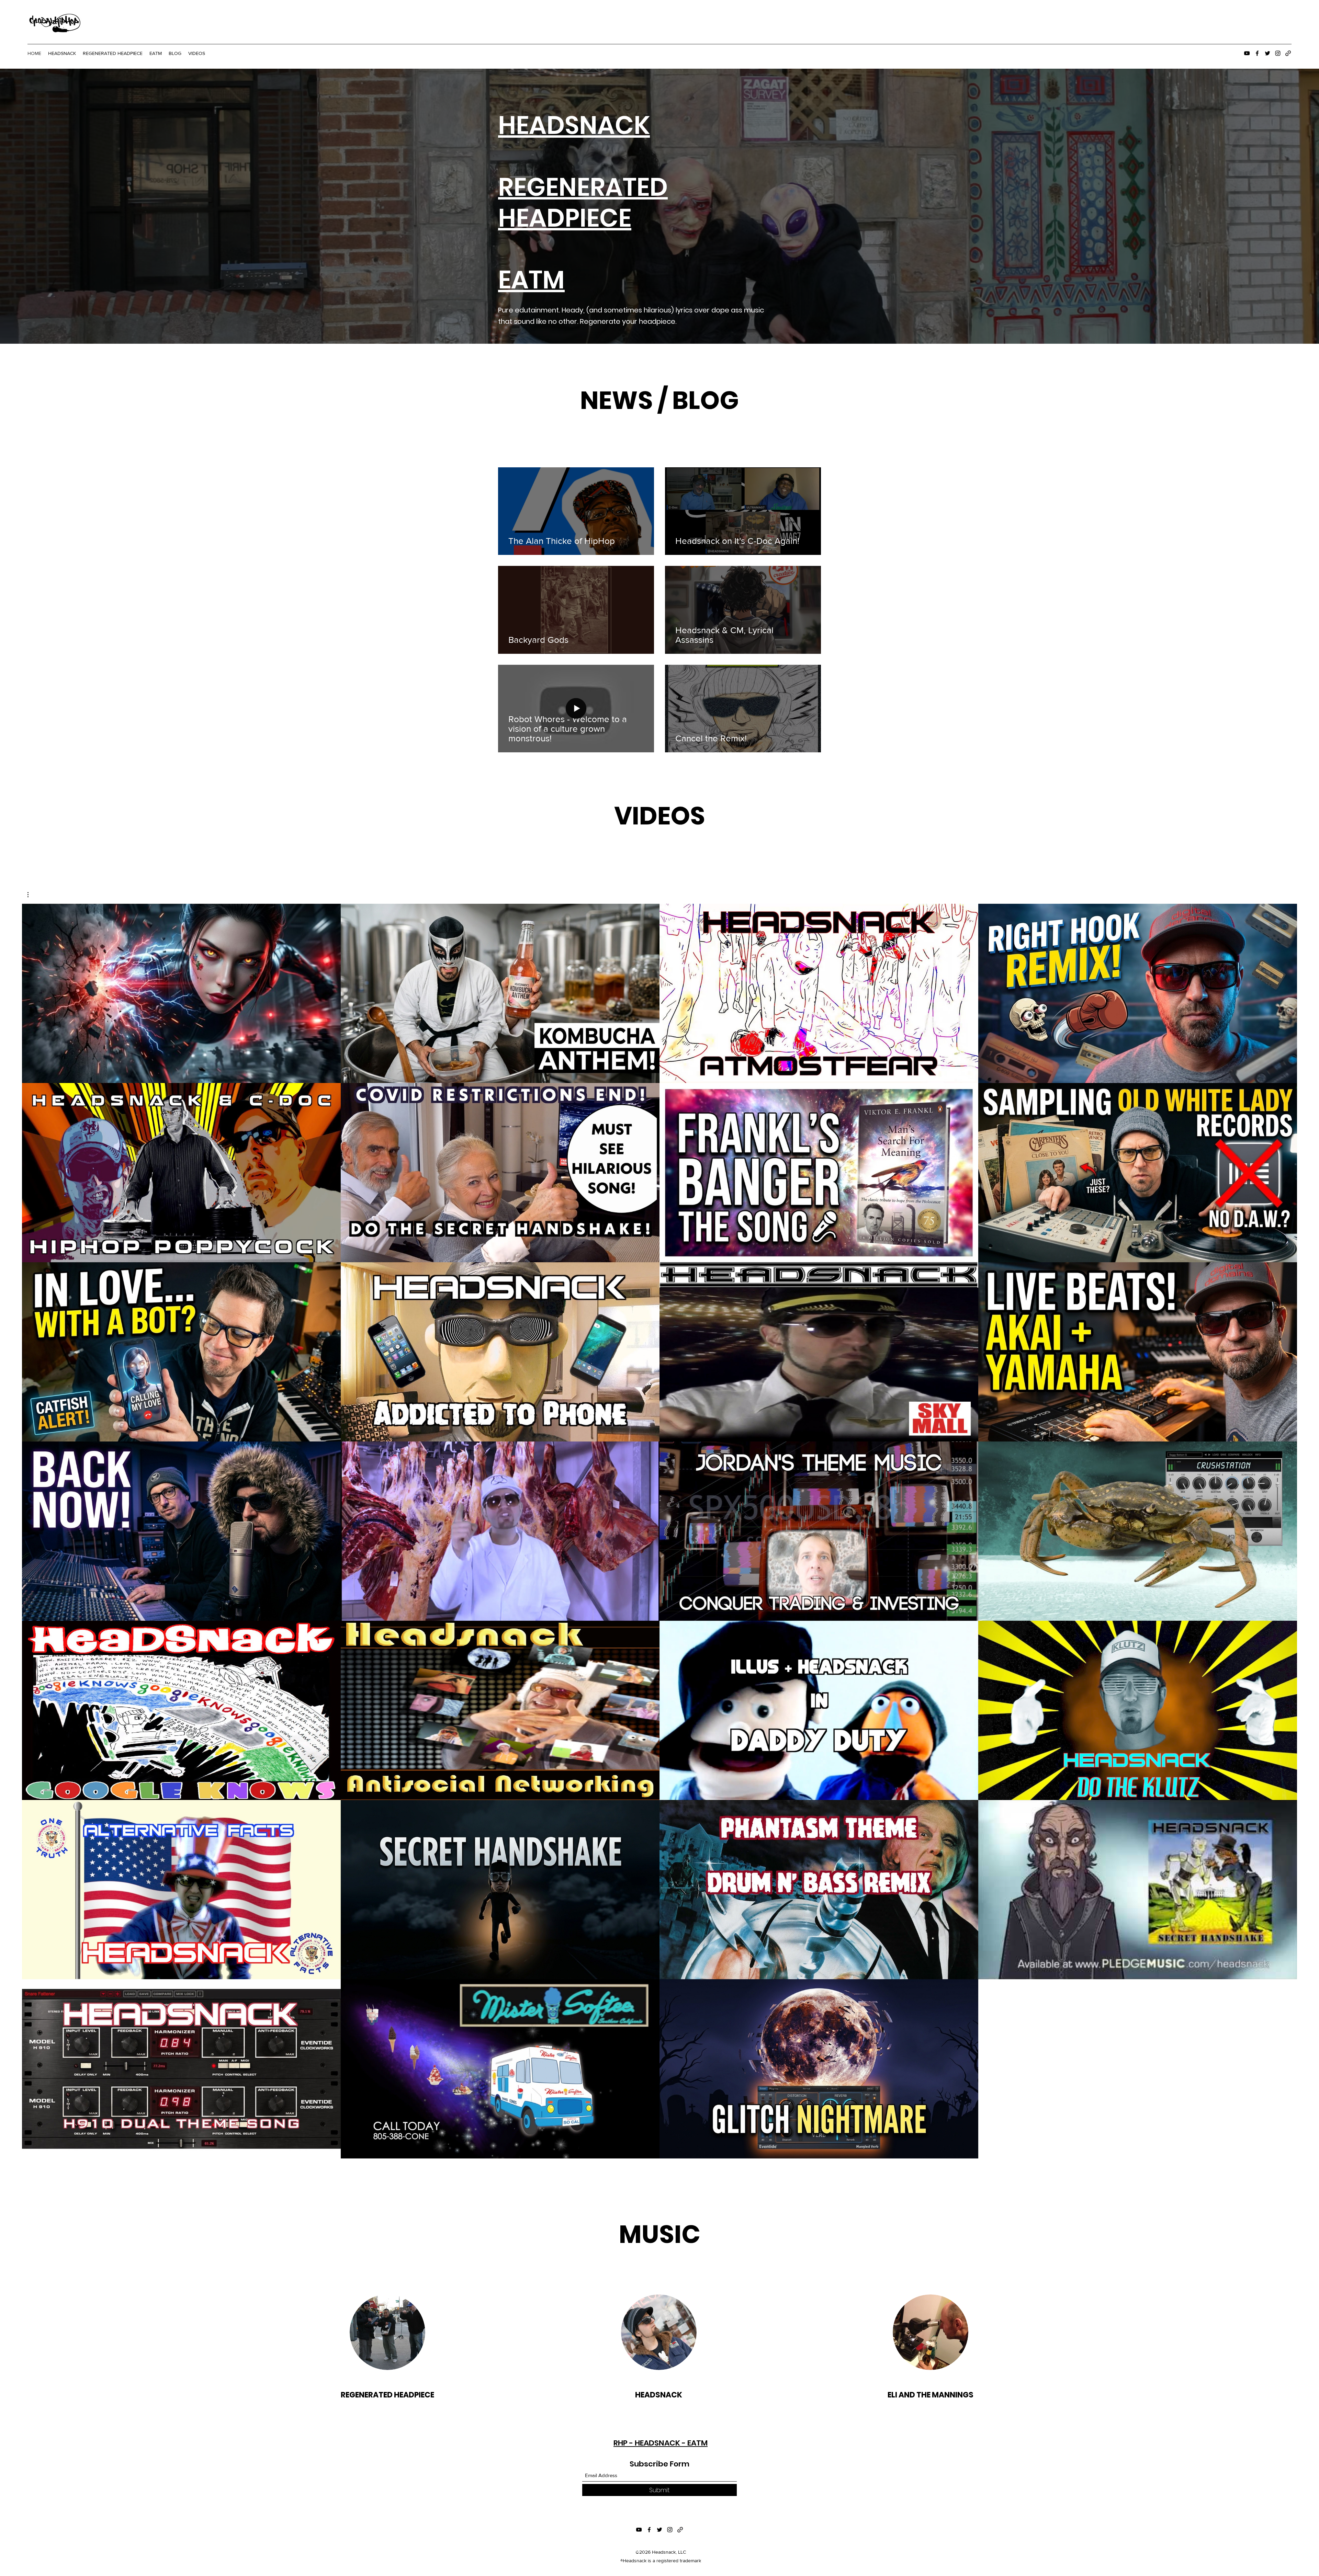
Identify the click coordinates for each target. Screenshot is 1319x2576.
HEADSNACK (574, 125)
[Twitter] (1267, 53)
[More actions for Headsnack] (31, 895)
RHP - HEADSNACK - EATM (661, 2443)
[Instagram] (1278, 53)
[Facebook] (1257, 53)
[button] (31, 895)
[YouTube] (1247, 53)
